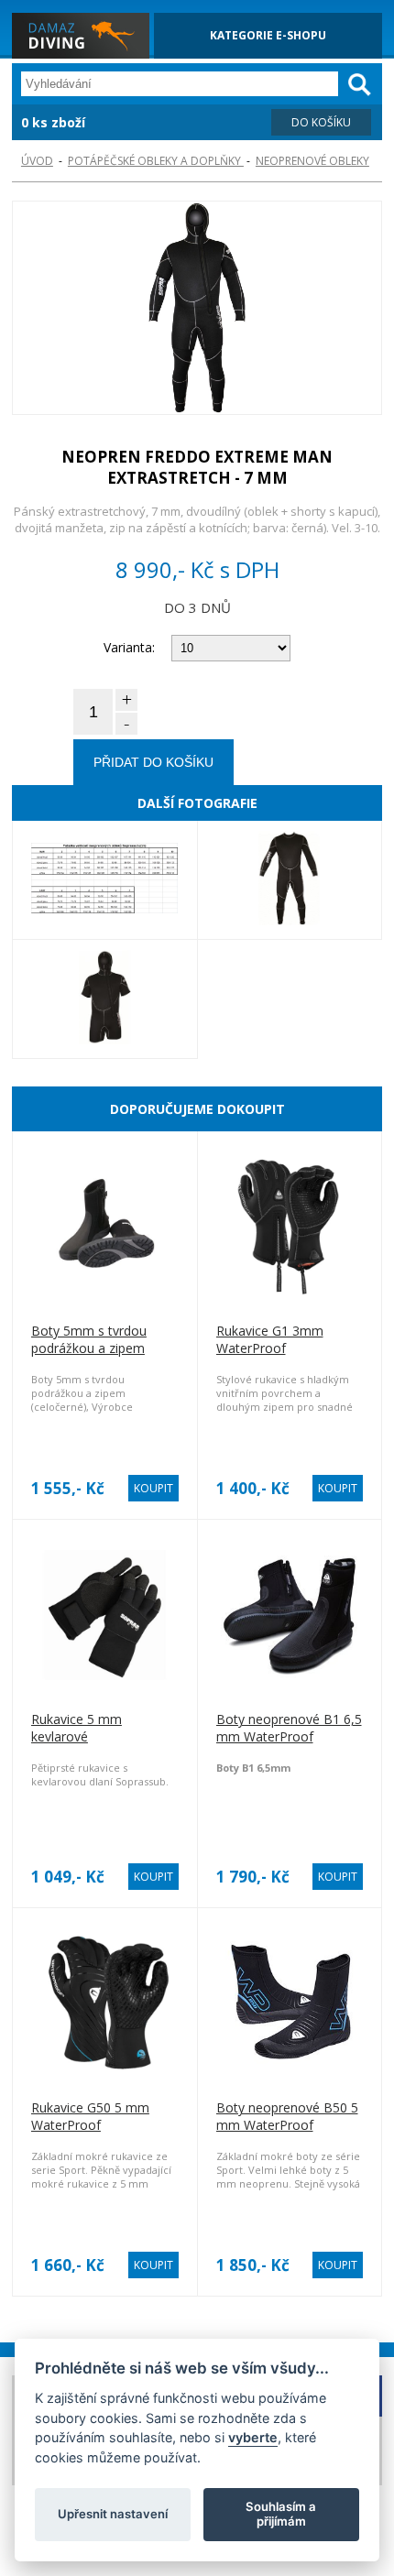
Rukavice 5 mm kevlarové (77, 1728)
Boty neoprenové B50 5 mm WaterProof (287, 2116)
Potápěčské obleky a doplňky (156, 161)
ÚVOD (37, 161)
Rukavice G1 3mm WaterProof (270, 1339)
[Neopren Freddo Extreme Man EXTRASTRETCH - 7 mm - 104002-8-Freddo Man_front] (290, 880)
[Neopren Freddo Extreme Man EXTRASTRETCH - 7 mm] (197, 310)
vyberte (253, 2437)
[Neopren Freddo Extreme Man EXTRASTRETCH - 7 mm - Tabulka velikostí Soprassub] (105, 880)
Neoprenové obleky (312, 161)
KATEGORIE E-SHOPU (268, 35)
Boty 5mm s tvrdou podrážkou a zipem (89, 1339)
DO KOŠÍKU (321, 122)
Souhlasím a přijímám (281, 2514)
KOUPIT (153, 1488)
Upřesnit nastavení (113, 2514)
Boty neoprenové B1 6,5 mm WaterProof (289, 1728)
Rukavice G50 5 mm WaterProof (90, 2116)
